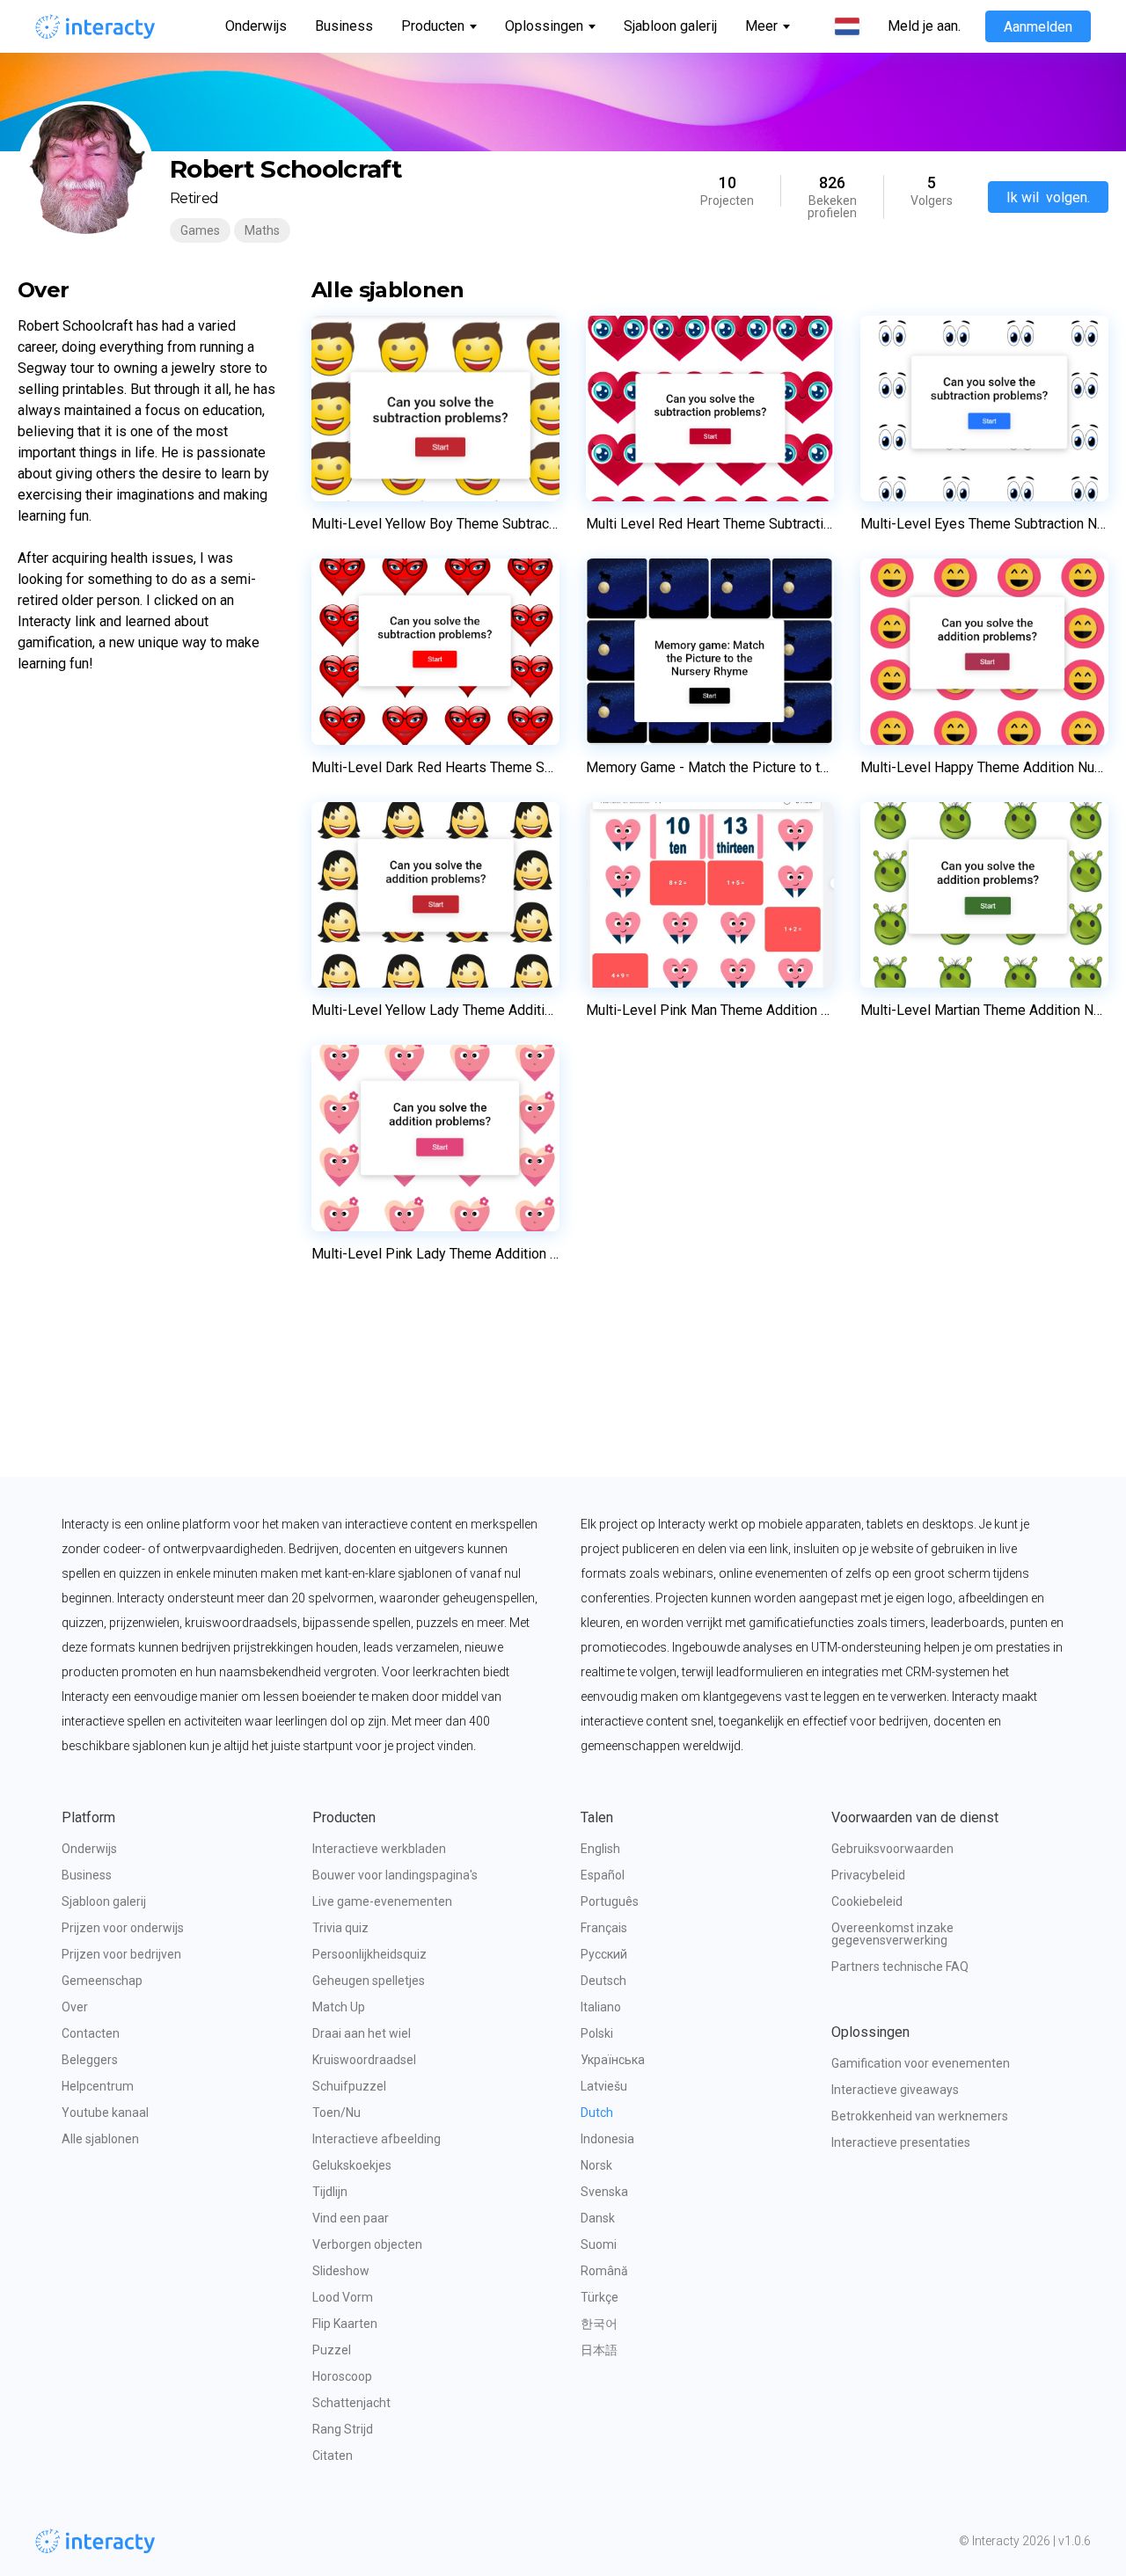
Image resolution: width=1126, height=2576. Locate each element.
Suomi (599, 2244)
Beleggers (90, 2060)
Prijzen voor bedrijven (121, 1954)
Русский (604, 1954)
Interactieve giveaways (895, 2090)
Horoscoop (342, 2376)
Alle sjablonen (100, 2139)
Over (75, 2007)
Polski (597, 2033)
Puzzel (332, 2350)
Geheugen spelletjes (369, 1981)
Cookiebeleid (867, 1901)
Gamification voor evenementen (921, 2063)
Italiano (601, 2007)
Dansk (598, 2218)
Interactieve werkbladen (379, 1849)
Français (604, 1928)
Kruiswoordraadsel (364, 2060)
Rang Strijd (343, 2429)
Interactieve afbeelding (377, 2139)
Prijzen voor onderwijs (123, 1928)
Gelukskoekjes (352, 2165)
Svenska (604, 2192)
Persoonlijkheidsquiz (369, 1954)
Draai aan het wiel (362, 2033)
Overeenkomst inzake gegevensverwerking (894, 1934)
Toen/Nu (336, 2113)
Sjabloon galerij (670, 26)
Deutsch (603, 1981)
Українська (613, 2060)
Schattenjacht (351, 2403)
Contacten (91, 2033)
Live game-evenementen (382, 1901)
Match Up (339, 2007)
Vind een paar (351, 2218)
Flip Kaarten (345, 2324)
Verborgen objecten (367, 2244)
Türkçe (600, 2297)
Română (604, 2271)
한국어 (599, 2324)
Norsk (596, 2165)
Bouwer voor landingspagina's (395, 1875)
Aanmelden (1038, 27)
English (600, 1849)
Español (603, 1875)
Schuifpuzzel (349, 2086)
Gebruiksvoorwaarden (892, 1849)
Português (610, 1901)
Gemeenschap (102, 1981)
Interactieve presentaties (901, 2142)
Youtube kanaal (105, 2113)
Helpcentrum (98, 2086)
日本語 (599, 2350)
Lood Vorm (343, 2297)
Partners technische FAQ (900, 1967)
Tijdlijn (330, 2192)
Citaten (333, 2456)
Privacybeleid (868, 1875)
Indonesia (607, 2139)
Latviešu (604, 2086)
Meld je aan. (924, 26)
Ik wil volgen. (1048, 197)
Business (344, 26)
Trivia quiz (340, 1928)
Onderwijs (256, 26)
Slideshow (341, 2271)
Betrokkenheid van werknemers (920, 2116)
